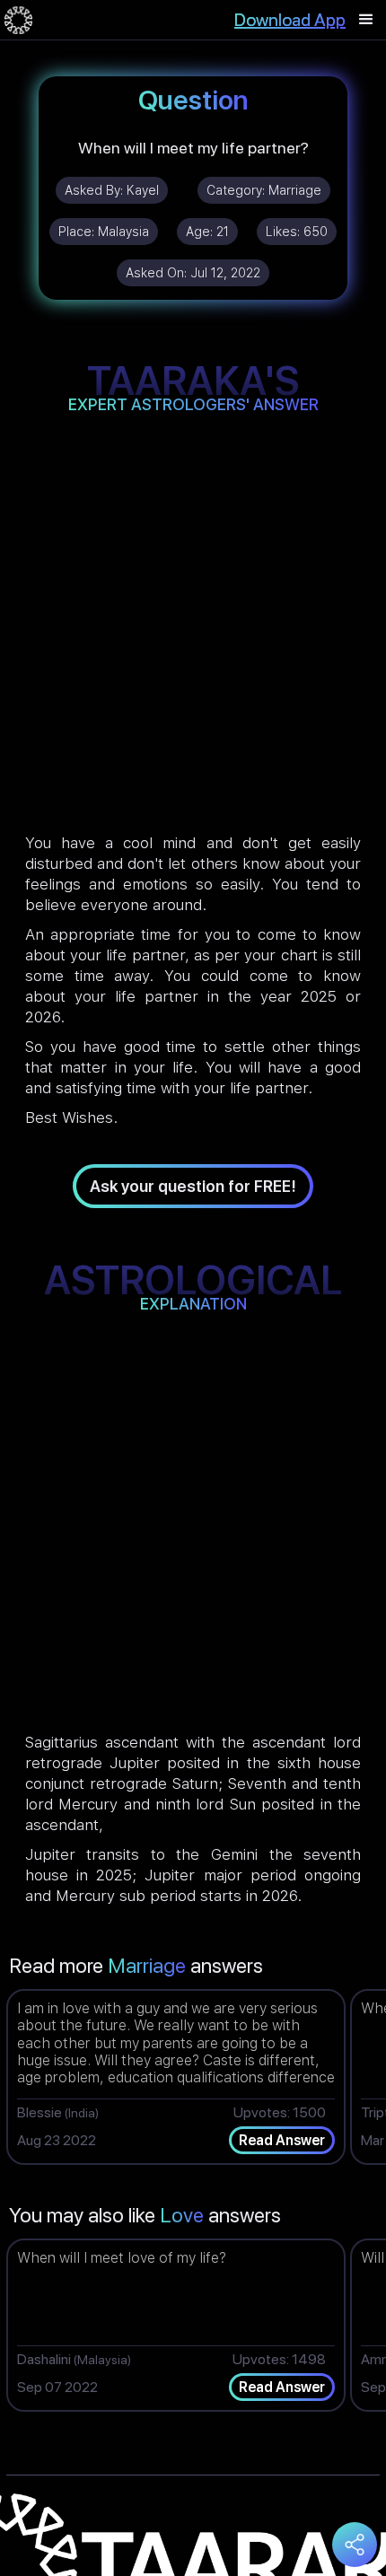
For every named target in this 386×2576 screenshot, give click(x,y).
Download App (290, 20)
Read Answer (282, 2140)
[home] (18, 20)
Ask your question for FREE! (193, 1186)
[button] (366, 20)
